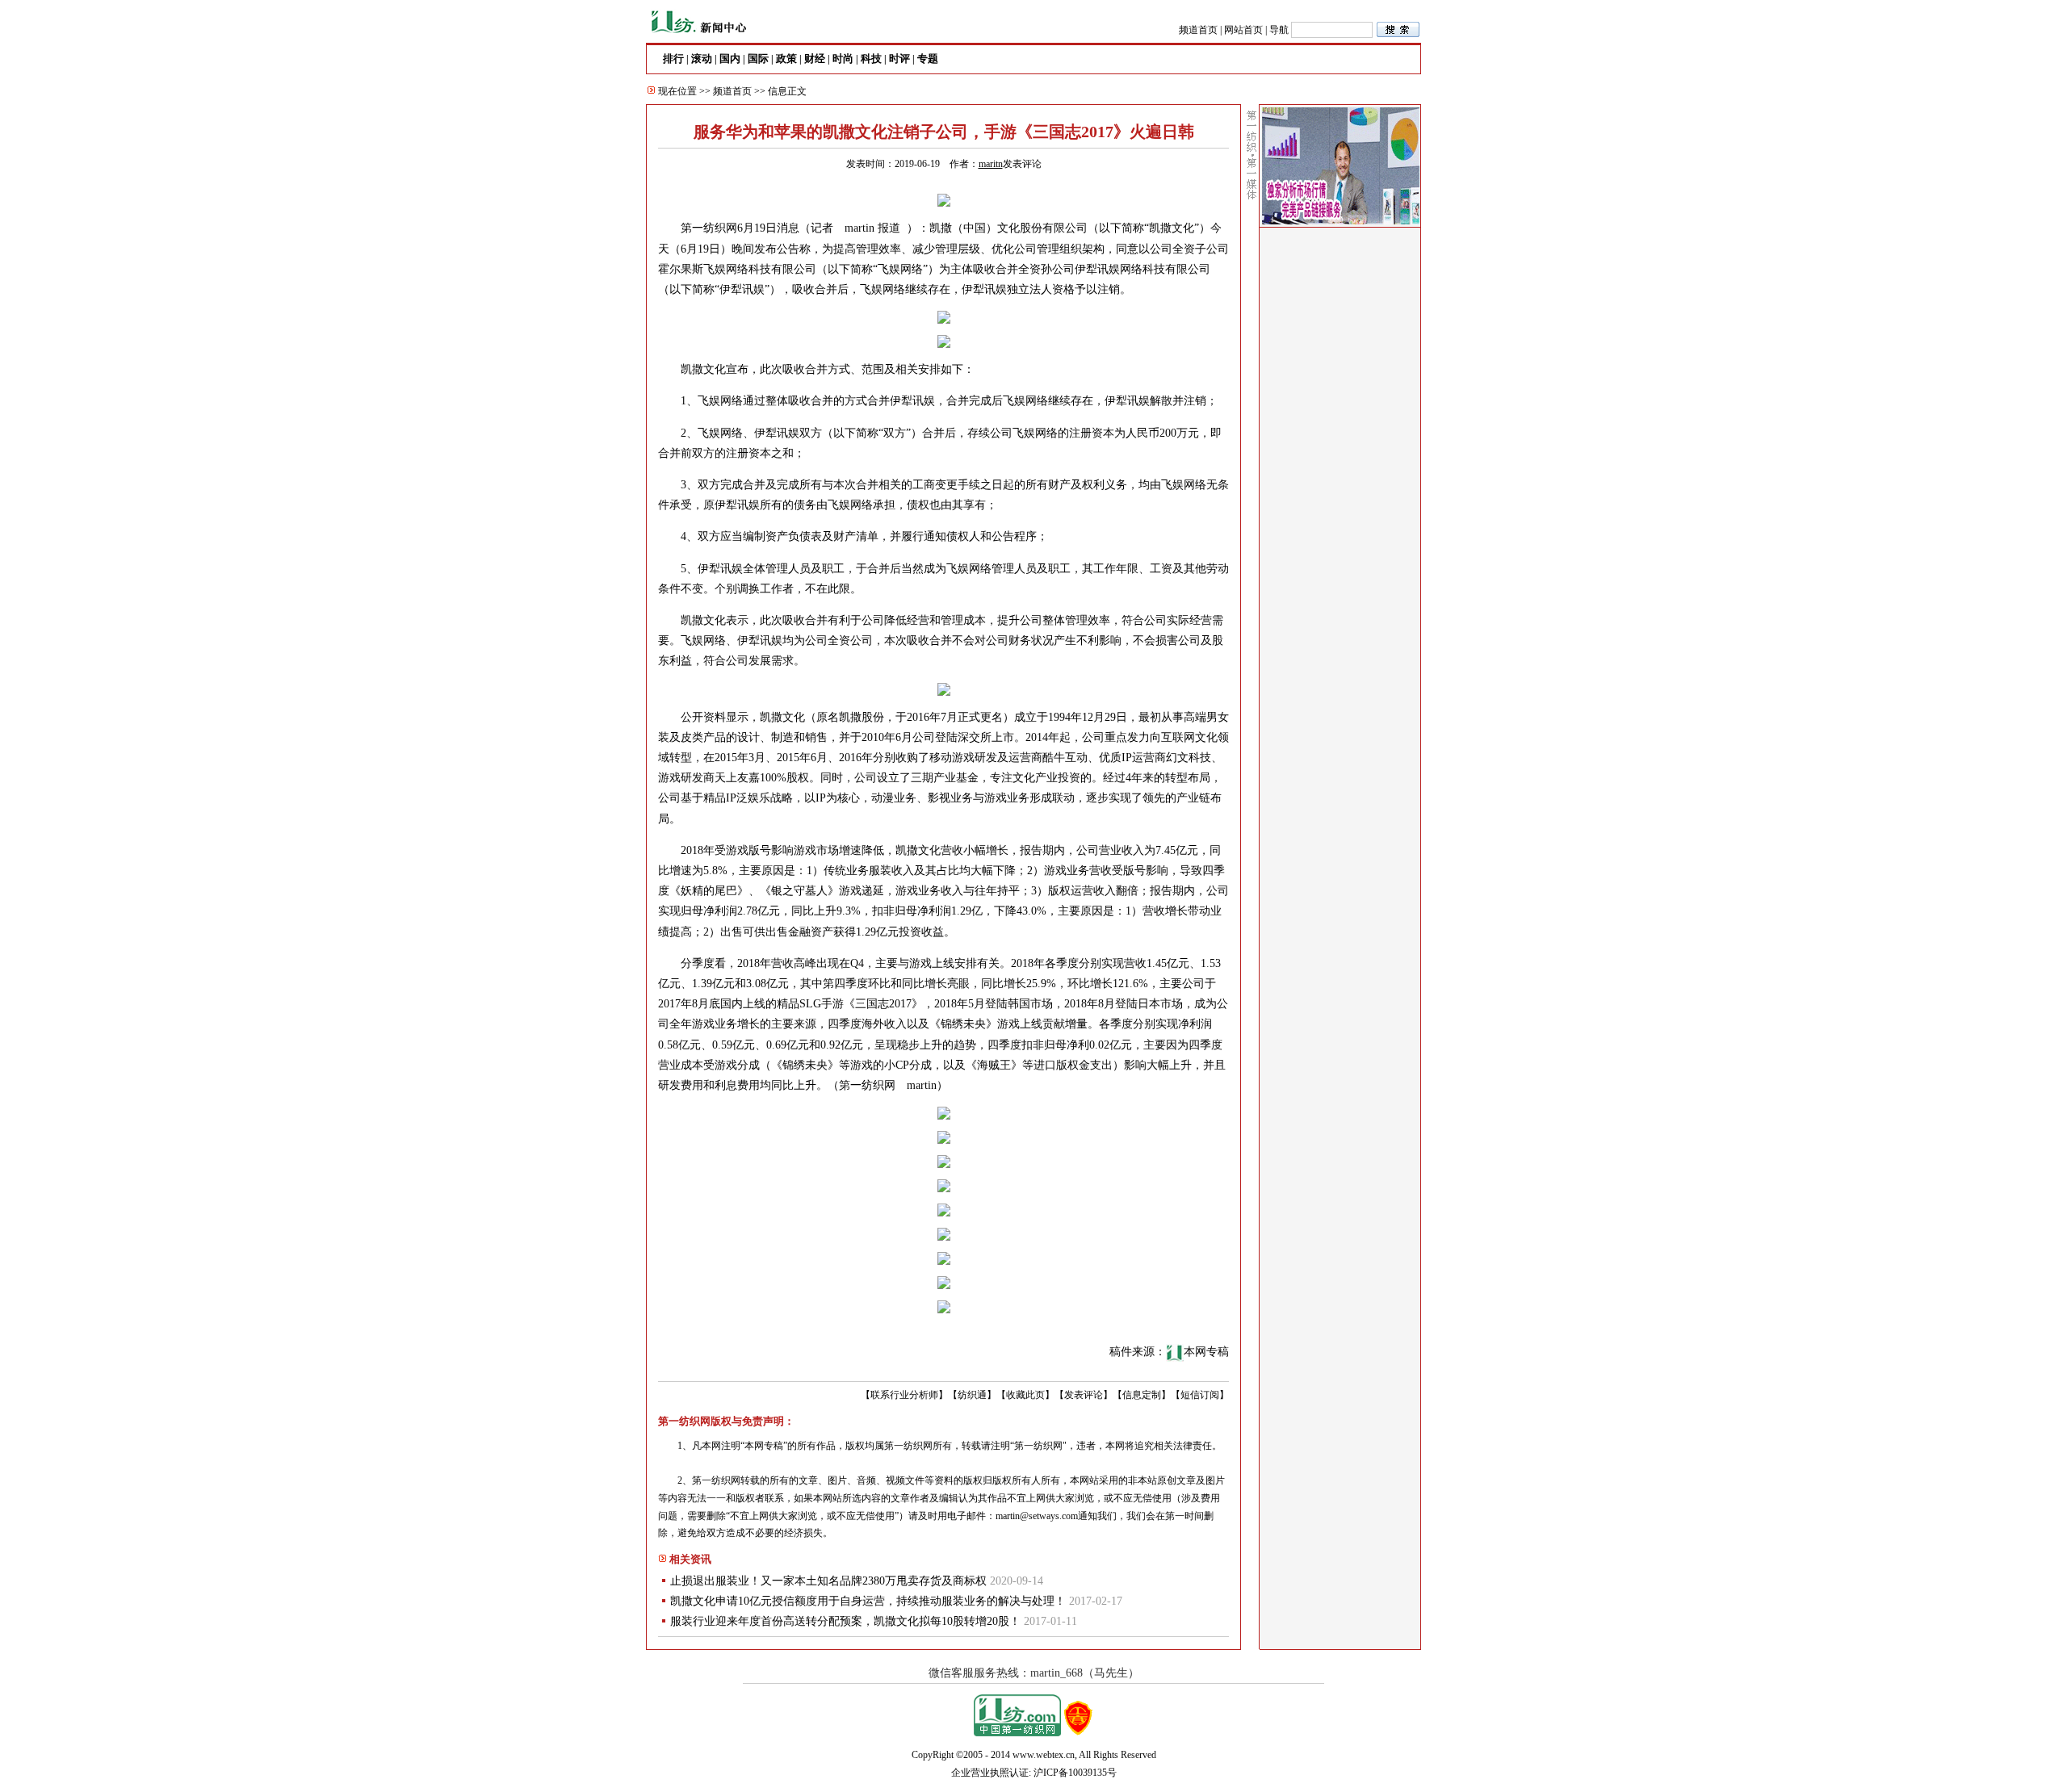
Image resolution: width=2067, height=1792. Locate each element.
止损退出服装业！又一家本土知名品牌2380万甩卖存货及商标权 (828, 1581)
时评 (899, 59)
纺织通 (972, 1395)
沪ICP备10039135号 (1075, 1773)
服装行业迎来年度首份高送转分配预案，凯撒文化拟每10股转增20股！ (845, 1621)
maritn (991, 164)
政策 (786, 59)
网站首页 (1243, 30)
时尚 (843, 59)
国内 (730, 59)
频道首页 (1198, 30)
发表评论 (1022, 164)
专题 (928, 59)
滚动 (702, 59)
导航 (1279, 30)
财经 (815, 59)
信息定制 (1142, 1395)
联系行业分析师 (904, 1395)
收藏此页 (1025, 1395)
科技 (871, 59)
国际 (758, 59)
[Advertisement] (1340, 477)
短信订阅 (1200, 1395)
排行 (673, 59)
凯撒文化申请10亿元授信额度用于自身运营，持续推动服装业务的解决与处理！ (868, 1601)
